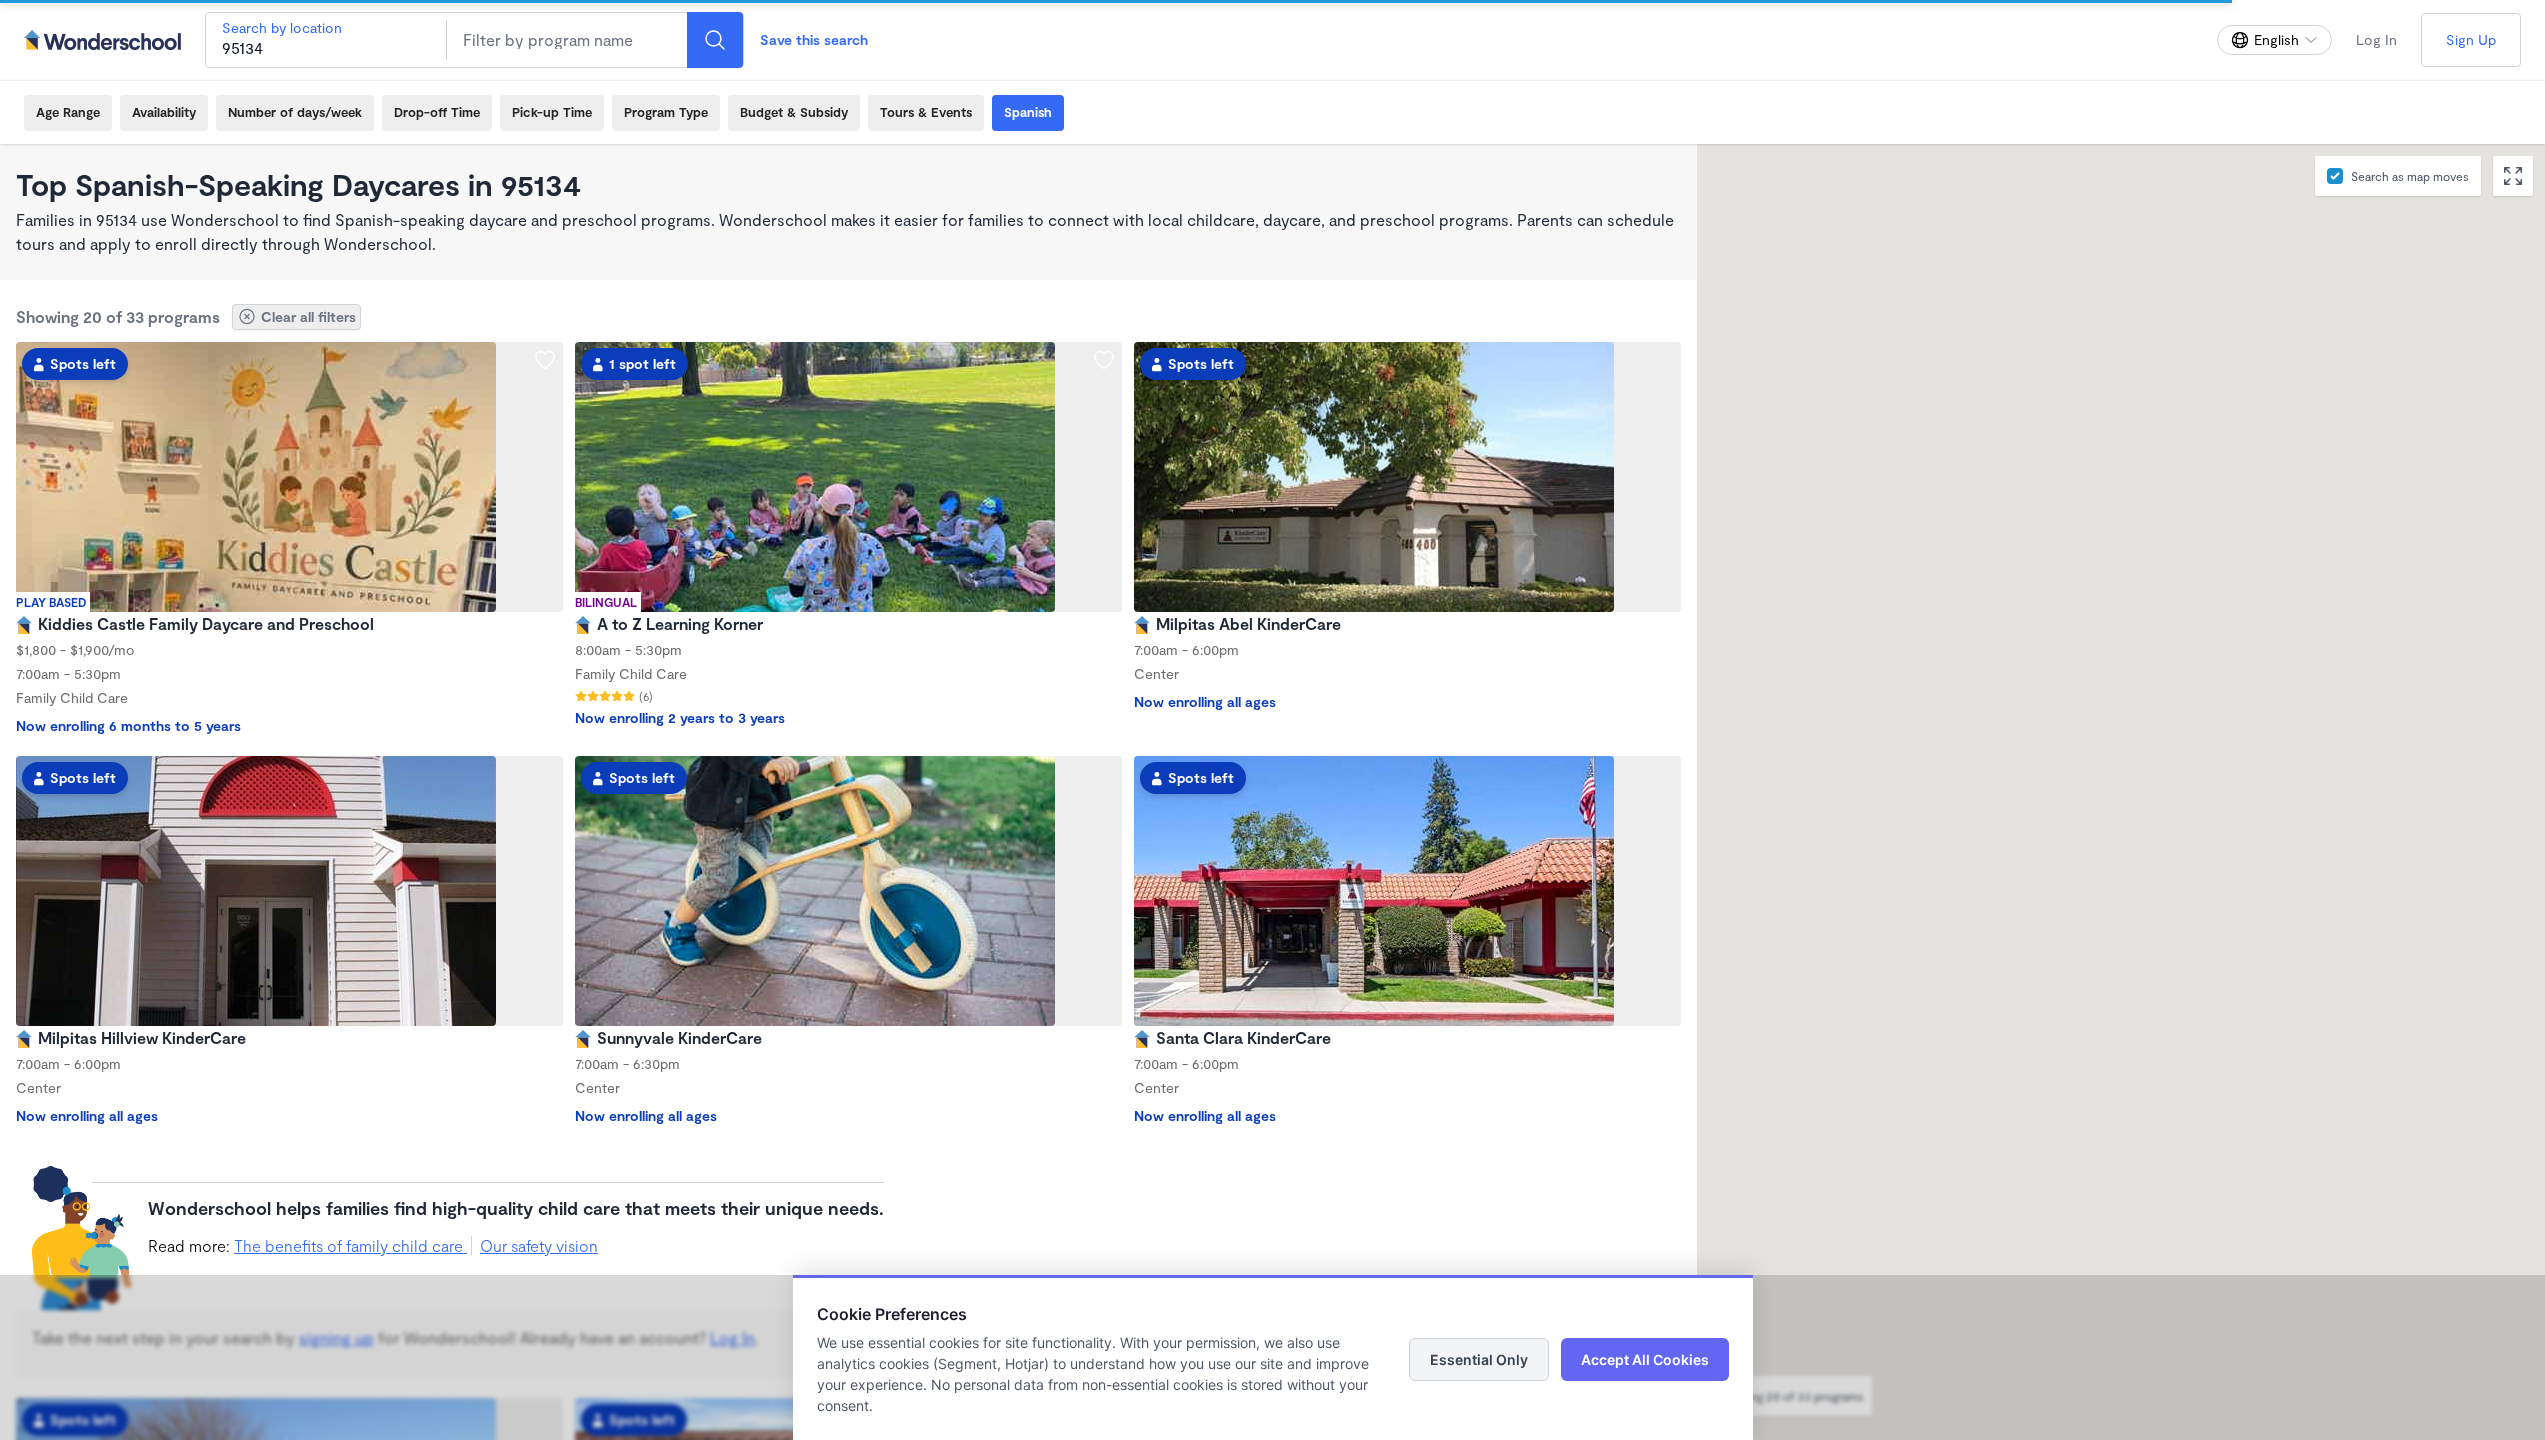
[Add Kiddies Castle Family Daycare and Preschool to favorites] (545, 360)
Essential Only (1479, 1359)
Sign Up (2471, 39)
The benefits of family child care (350, 1245)
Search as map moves (2410, 176)
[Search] (715, 40)
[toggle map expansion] (2513, 176)
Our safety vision (539, 1245)
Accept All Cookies (1645, 1359)
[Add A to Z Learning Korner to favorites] (1104, 360)
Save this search (814, 39)
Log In (2376, 39)
